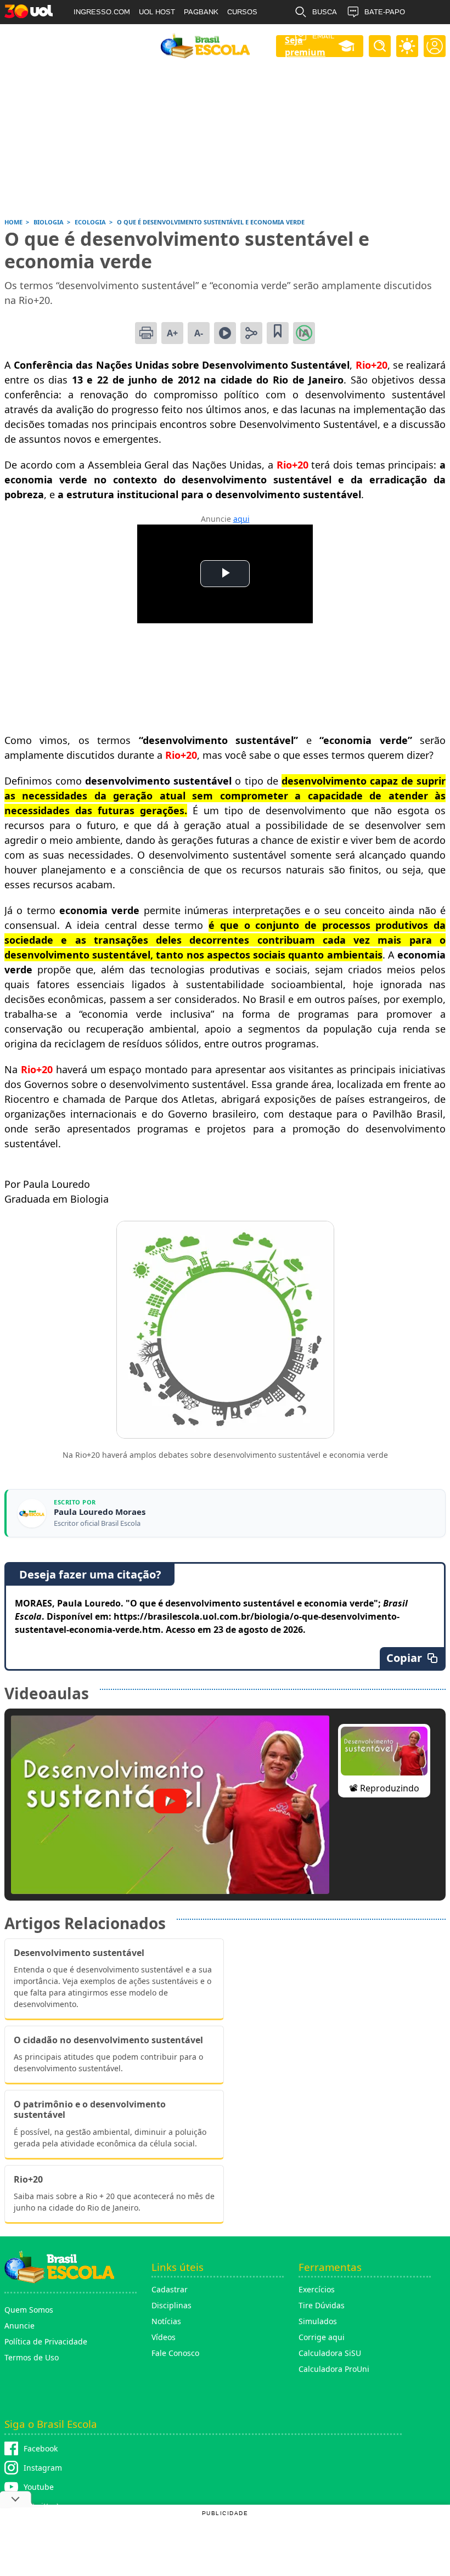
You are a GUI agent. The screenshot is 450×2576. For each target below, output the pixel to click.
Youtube (39, 2487)
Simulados (318, 2321)
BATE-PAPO (385, 12)
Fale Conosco (175, 2353)
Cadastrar (170, 2289)
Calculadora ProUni (334, 2369)
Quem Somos (29, 2310)
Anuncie (19, 2326)
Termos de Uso (32, 2357)
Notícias (166, 2321)
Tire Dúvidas (322, 2305)
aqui (241, 519)
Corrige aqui (322, 2337)
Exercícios (317, 2289)
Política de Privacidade (46, 2341)
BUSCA (325, 12)
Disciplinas (171, 2305)
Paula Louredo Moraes (100, 1512)
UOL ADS (89, 36)
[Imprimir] (146, 333)
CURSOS (242, 12)
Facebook (41, 2448)
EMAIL (323, 36)
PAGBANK (201, 12)
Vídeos (164, 2337)
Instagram (43, 2468)
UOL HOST (157, 12)
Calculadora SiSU (330, 2353)
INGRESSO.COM (102, 12)
